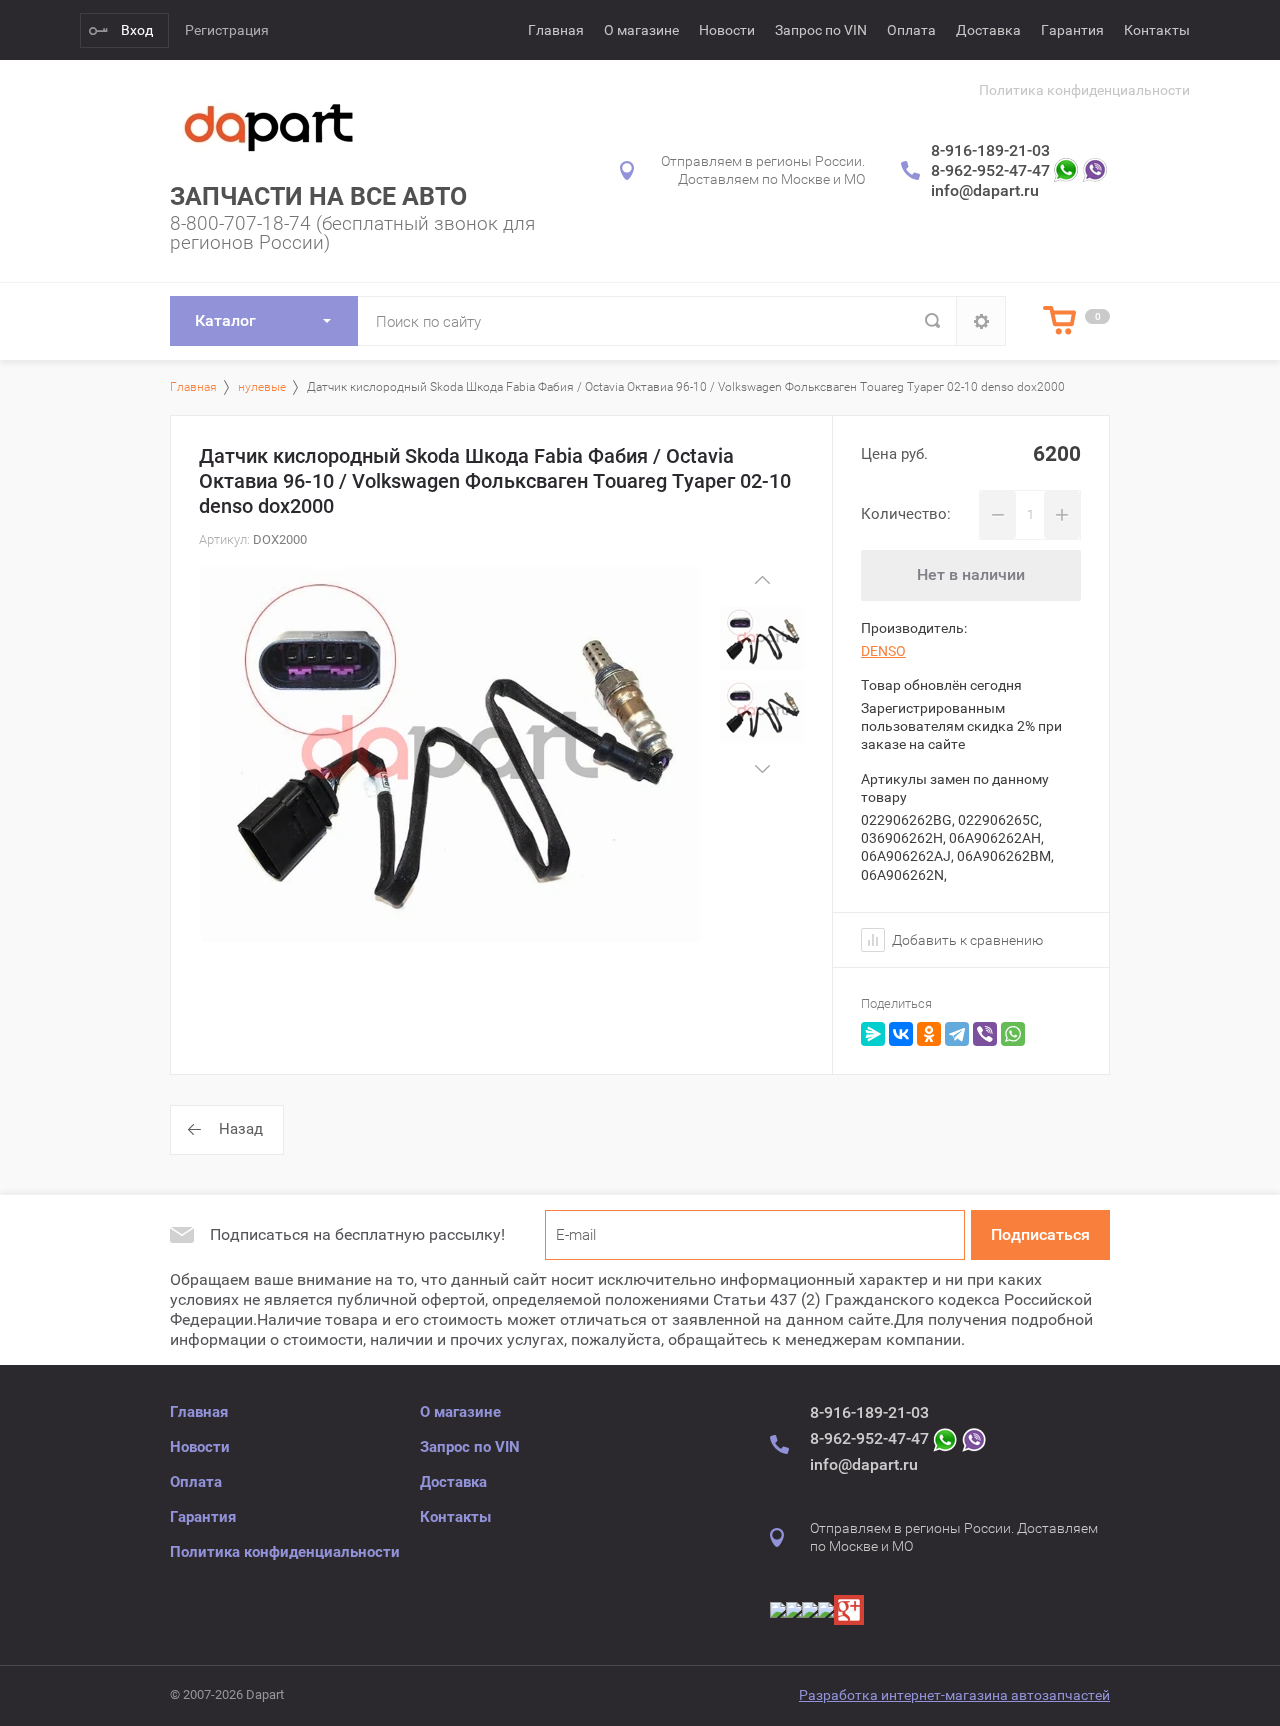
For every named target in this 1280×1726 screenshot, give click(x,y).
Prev (762, 580)
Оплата (911, 30)
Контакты (1157, 30)
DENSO (883, 651)
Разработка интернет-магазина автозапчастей (954, 1695)
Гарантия (1072, 30)
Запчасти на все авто (318, 196)
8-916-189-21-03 (990, 150)
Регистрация (227, 30)
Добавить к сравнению (966, 940)
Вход (137, 30)
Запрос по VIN (821, 30)
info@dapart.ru (985, 190)
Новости (727, 30)
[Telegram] (957, 1034)
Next (762, 769)
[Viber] (985, 1034)
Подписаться (1040, 1234)
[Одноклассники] (929, 1034)
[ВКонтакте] (901, 1034)
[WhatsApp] (1013, 1034)
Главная (556, 30)
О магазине (641, 30)
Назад (241, 1129)
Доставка (988, 30)
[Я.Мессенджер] (873, 1034)
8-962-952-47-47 (990, 170)
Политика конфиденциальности (1084, 90)
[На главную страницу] (270, 125)
